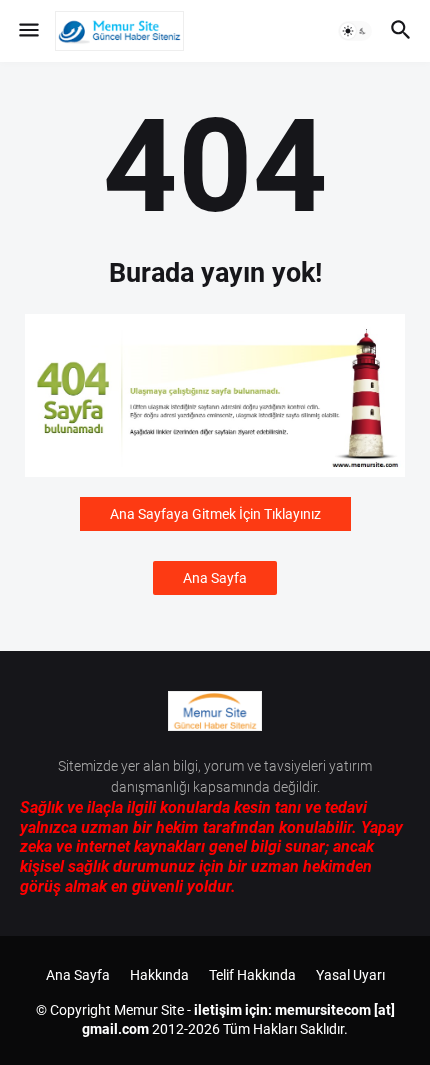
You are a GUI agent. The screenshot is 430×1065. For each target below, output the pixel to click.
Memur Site (149, 1010)
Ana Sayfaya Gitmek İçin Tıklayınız (215, 514)
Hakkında (159, 975)
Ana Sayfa (215, 578)
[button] (27, 31)
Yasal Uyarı (350, 975)
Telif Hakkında (252, 975)
